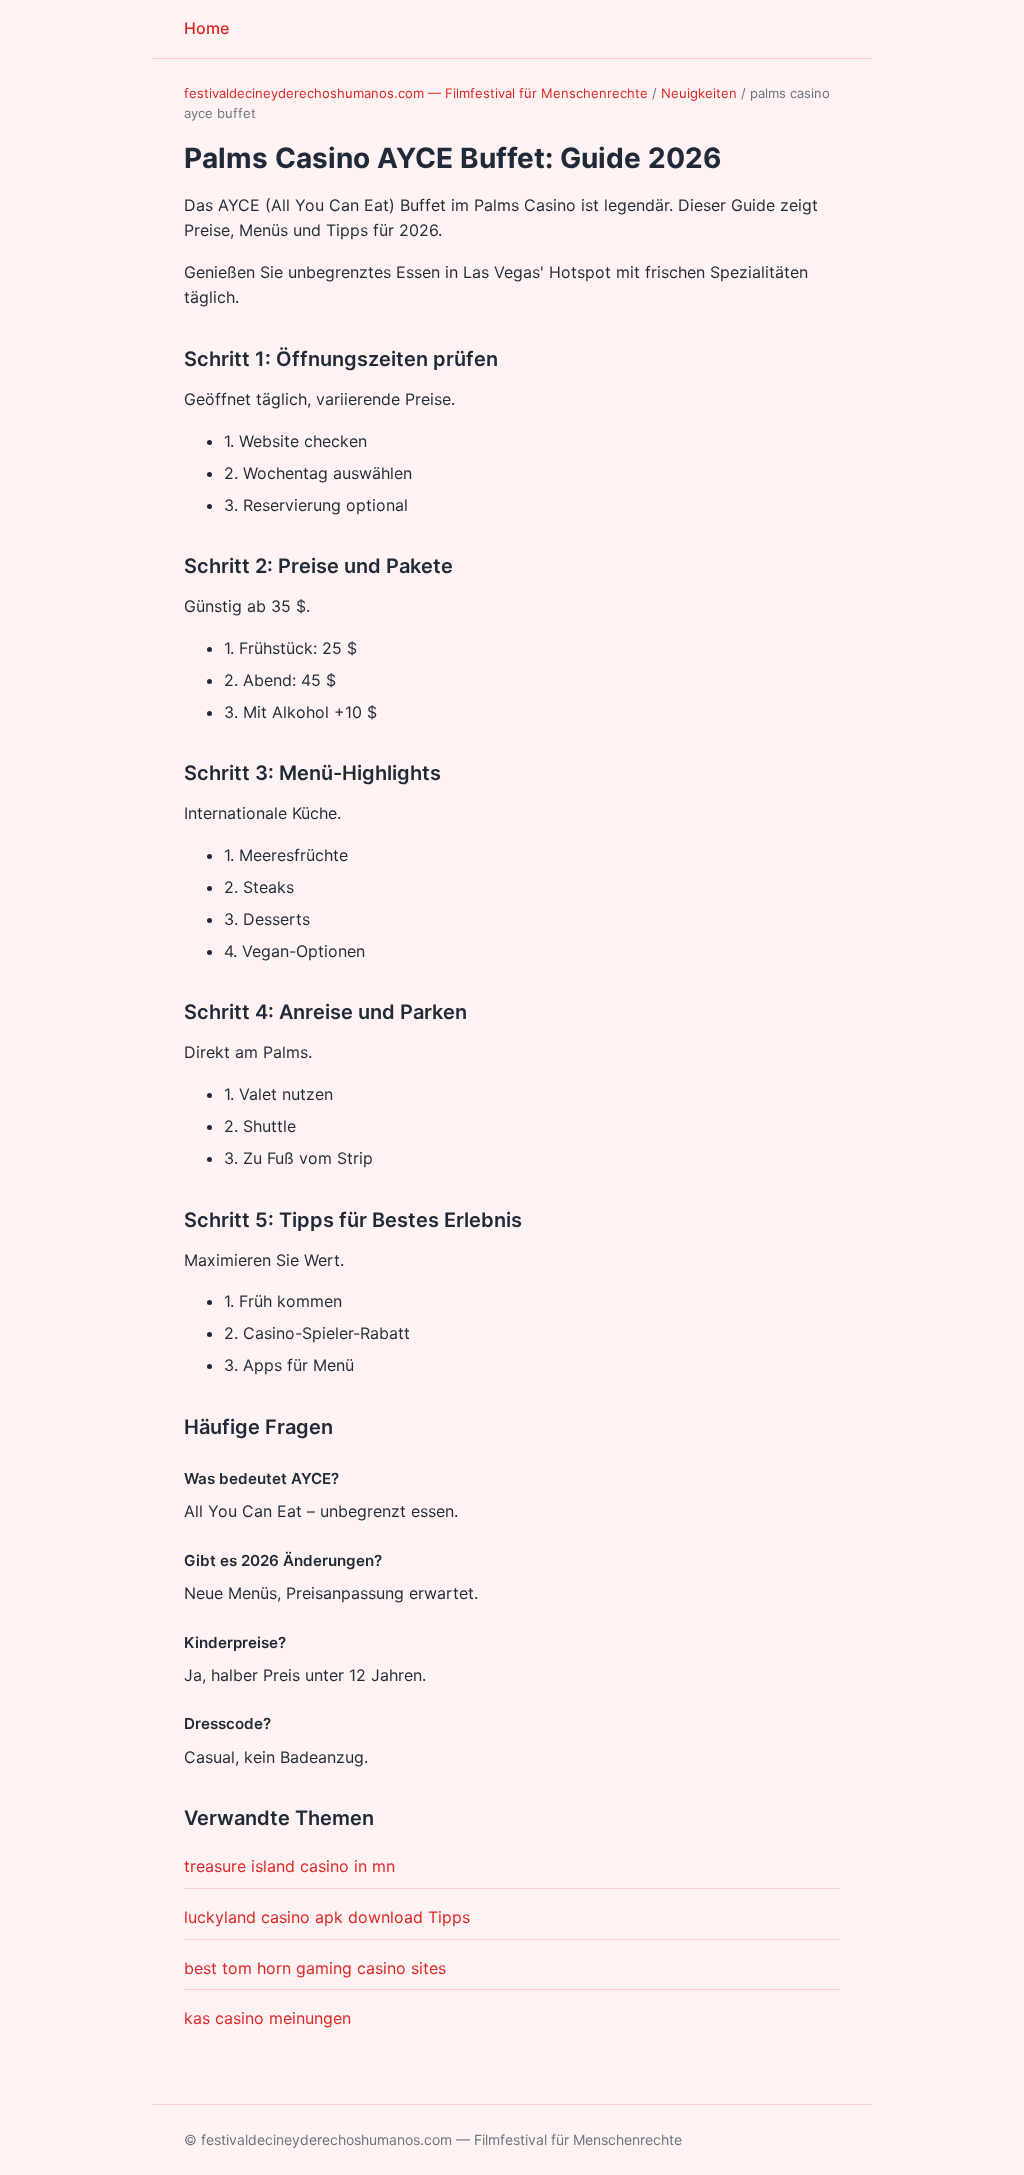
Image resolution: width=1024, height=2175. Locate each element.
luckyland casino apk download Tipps (327, 1917)
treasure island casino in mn (289, 1866)
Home (206, 28)
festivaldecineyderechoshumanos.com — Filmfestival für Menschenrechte (416, 93)
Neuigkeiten (699, 93)
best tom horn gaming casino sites (315, 1968)
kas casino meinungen (267, 2018)
